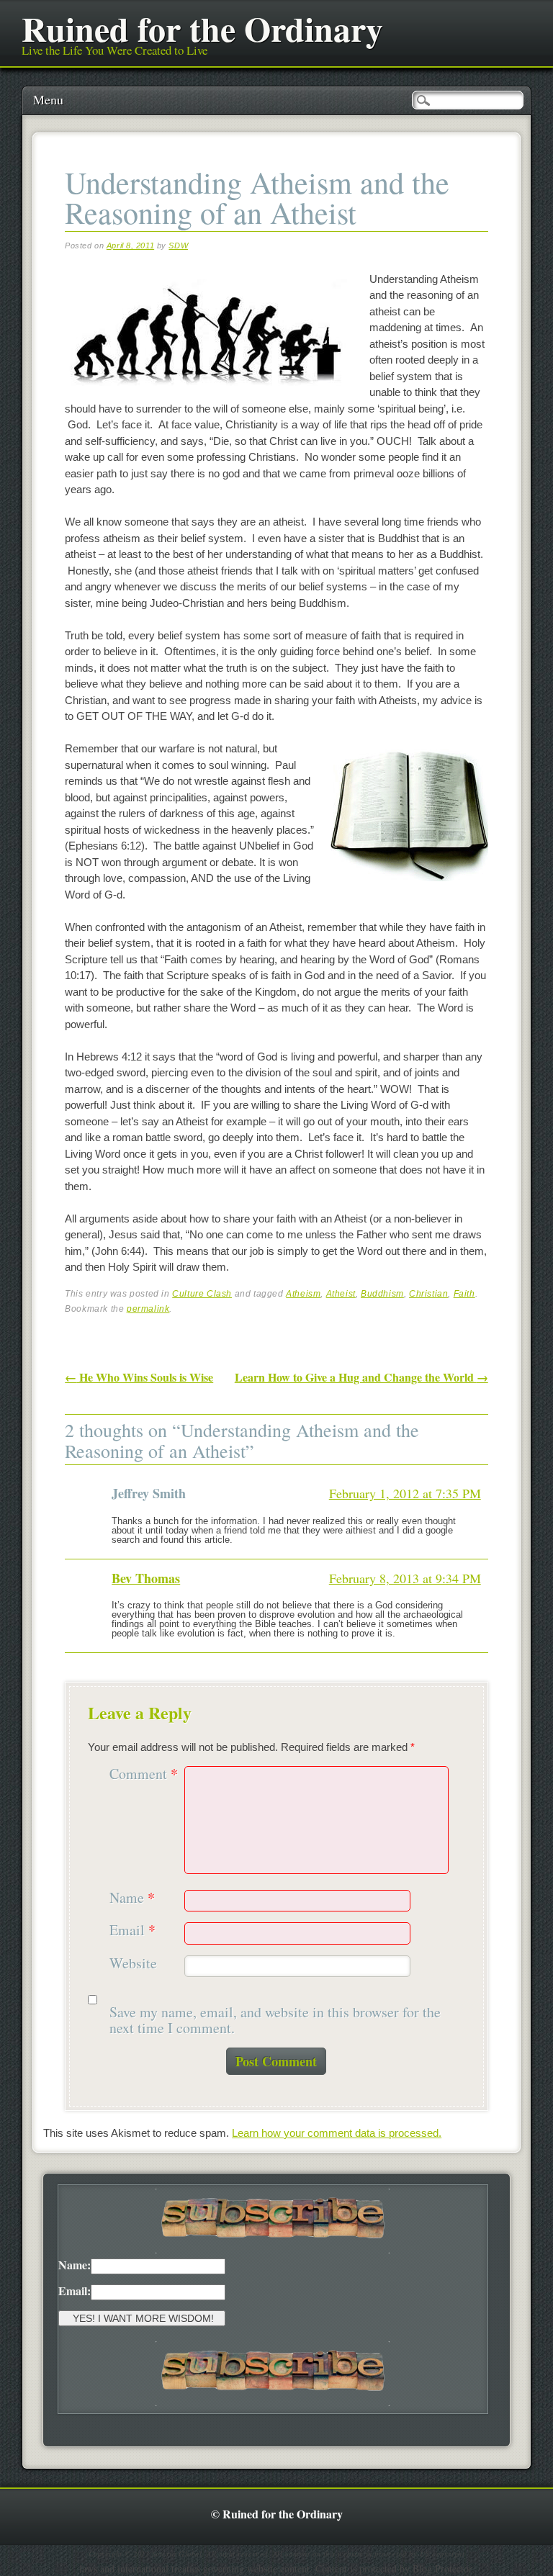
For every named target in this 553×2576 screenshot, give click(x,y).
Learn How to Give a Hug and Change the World (361, 1377)
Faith (464, 1294)
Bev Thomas (146, 1578)
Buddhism (382, 1294)
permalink (148, 1309)
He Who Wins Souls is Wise (139, 1377)
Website (133, 1964)
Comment (144, 1774)
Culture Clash (202, 1294)
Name (132, 1898)
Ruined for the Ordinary (202, 28)
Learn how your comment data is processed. (337, 2133)
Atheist (341, 1294)
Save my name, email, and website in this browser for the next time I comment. (275, 2021)
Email (132, 1931)
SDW (178, 246)
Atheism (303, 1294)
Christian (428, 1294)
